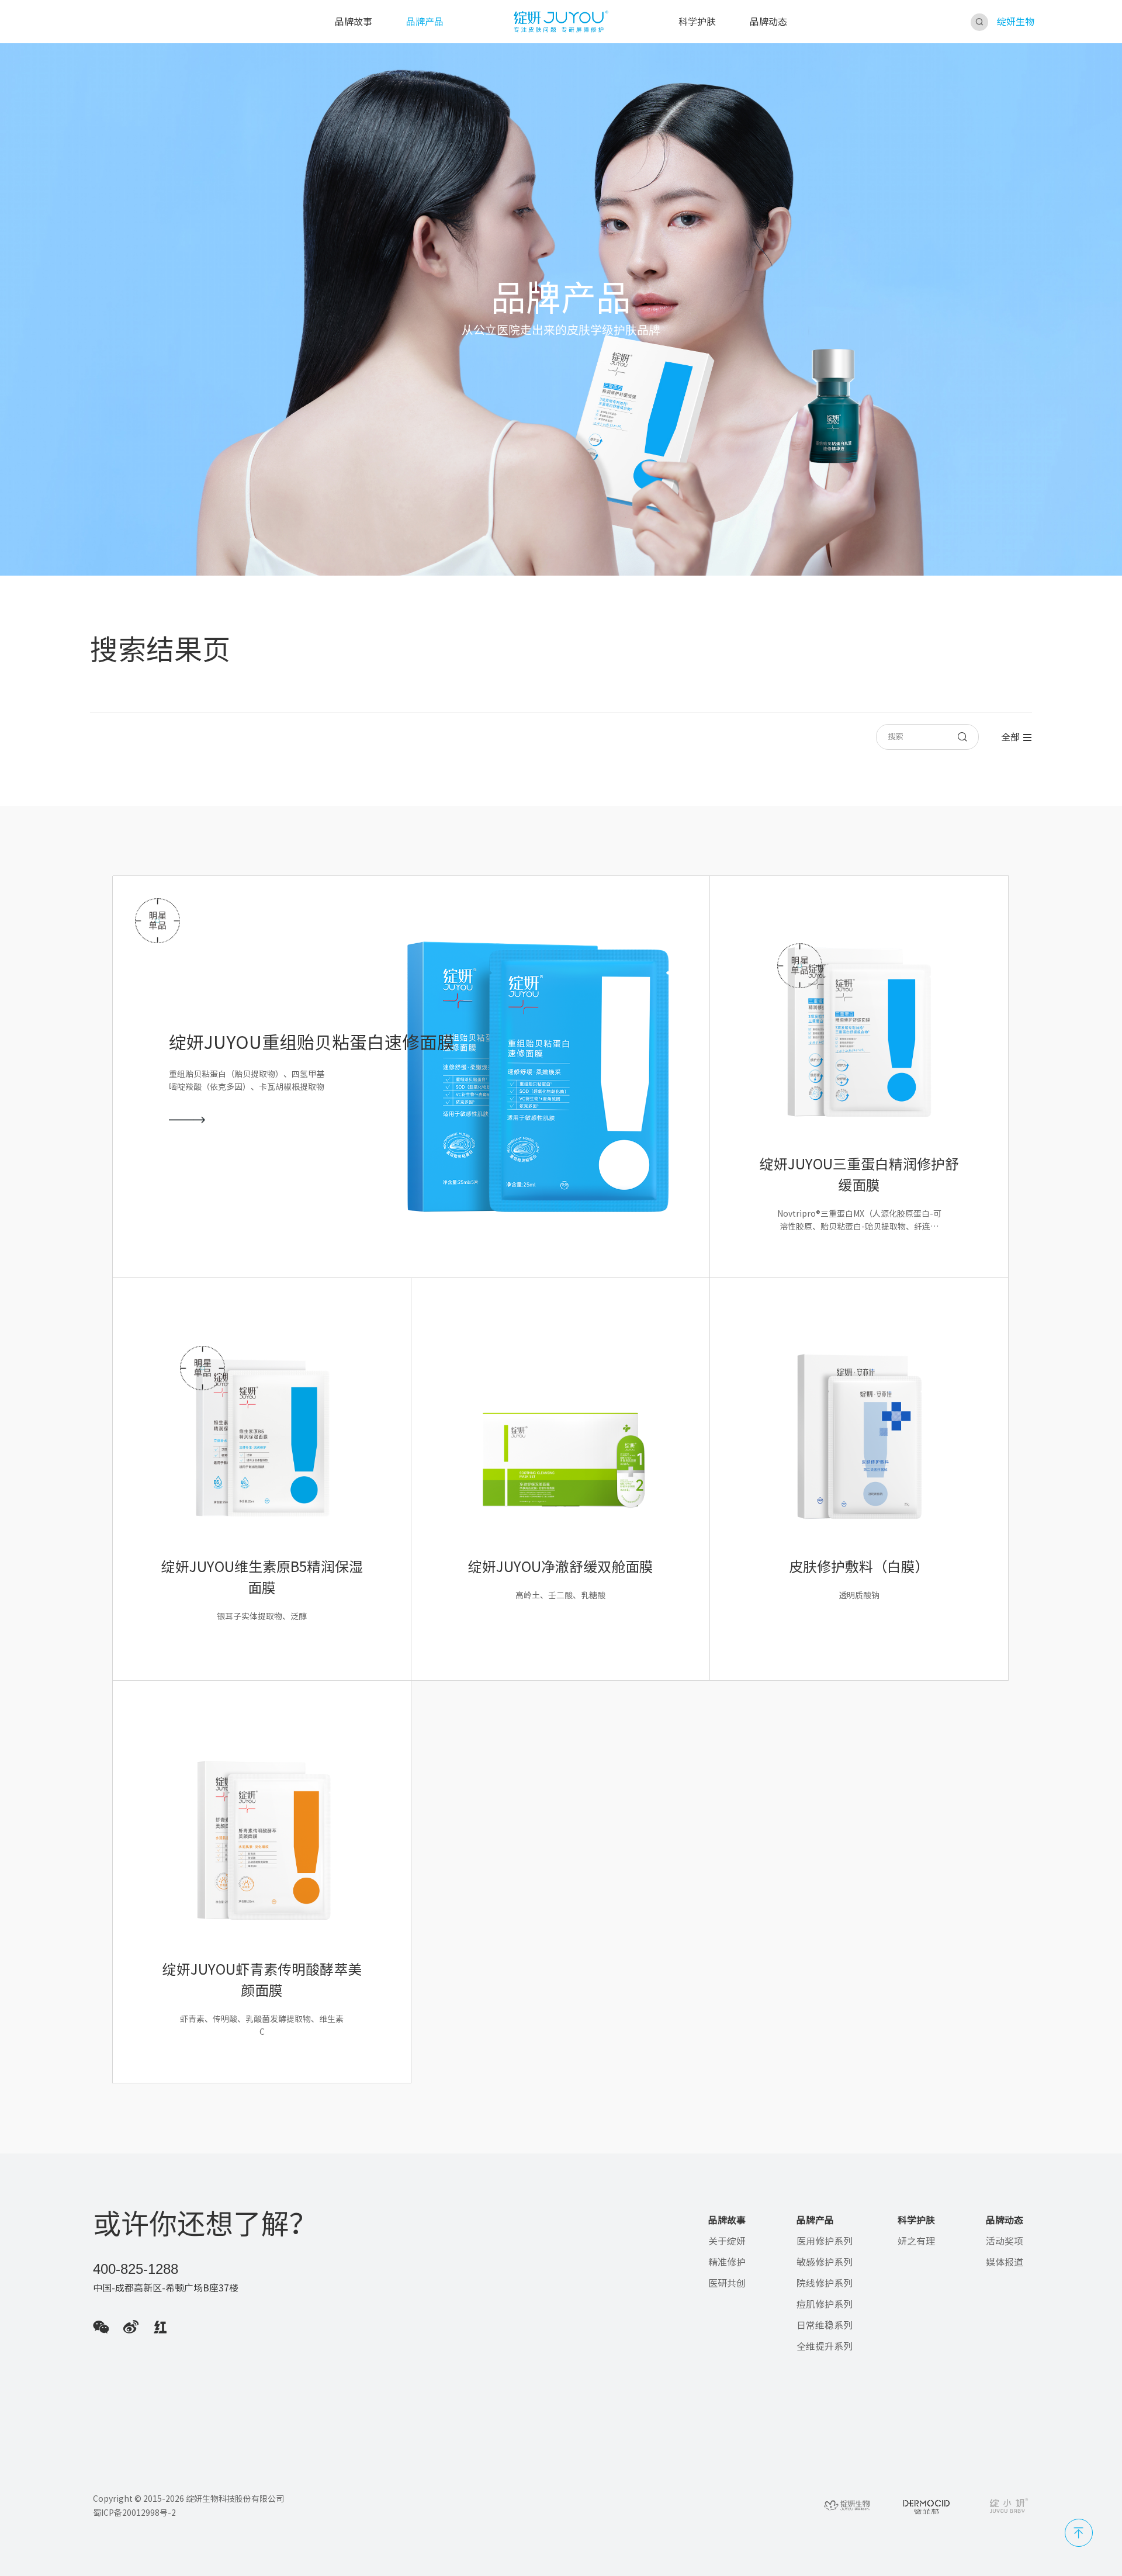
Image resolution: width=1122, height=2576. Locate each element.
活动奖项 (1005, 2241)
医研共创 (727, 2283)
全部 (1010, 737)
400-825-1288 (136, 2269)
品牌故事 (354, 22)
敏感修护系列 (825, 2262)
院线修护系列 (825, 2283)
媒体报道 (1005, 2262)
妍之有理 (916, 2241)
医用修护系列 (825, 2241)
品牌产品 (425, 22)
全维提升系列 (825, 2346)
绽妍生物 (1016, 22)
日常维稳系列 (825, 2325)
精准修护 (727, 2262)
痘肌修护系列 (825, 2304)
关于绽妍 (727, 2241)
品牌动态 (768, 22)
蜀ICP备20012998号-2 (134, 2513)
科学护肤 (697, 22)
